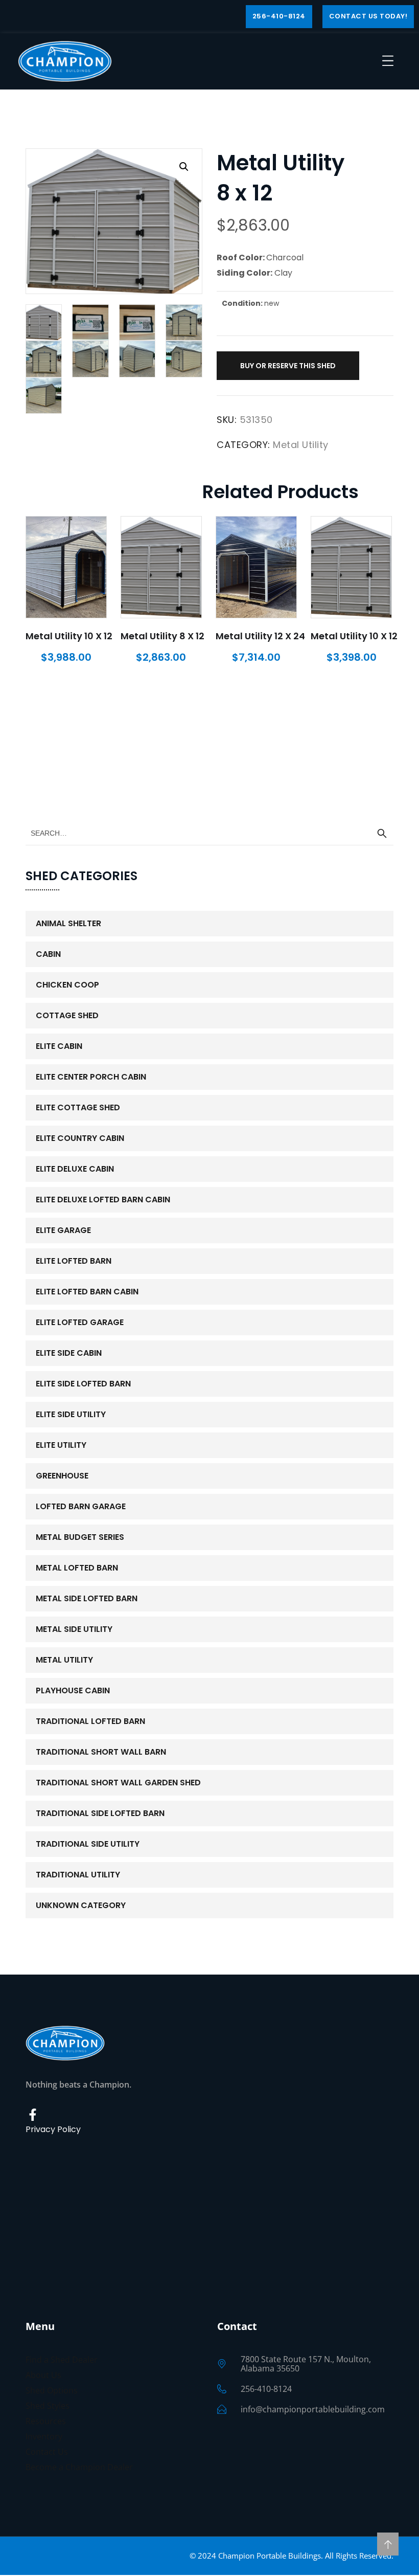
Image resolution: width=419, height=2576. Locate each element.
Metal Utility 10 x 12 (69, 636)
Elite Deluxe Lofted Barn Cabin (103, 1200)
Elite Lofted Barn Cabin (87, 1292)
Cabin (48, 954)
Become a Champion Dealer (79, 2467)
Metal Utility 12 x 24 (260, 636)
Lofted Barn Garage (81, 1506)
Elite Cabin (59, 1046)
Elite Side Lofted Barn (83, 1384)
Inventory (44, 2436)
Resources (46, 2421)
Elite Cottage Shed (78, 1107)
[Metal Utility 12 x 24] (256, 567)
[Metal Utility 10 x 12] (66, 567)
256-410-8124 (279, 16)
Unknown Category (81, 1905)
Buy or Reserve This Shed (288, 366)
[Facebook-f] (33, 2115)
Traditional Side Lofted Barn (100, 1813)
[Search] (382, 834)
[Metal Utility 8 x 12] (161, 567)
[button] (184, 167)
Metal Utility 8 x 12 (162, 636)
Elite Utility (61, 1445)
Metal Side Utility (74, 1629)
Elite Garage (63, 1230)
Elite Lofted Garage (80, 1322)
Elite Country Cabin (80, 1138)
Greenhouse (62, 1476)
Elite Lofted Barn (74, 1261)
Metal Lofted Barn (77, 1568)
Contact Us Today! (368, 16)
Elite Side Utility (71, 1414)
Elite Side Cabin (69, 1353)
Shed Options (52, 2390)
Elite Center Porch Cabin (91, 1077)
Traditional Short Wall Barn (101, 1752)
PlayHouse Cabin (73, 1690)
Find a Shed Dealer (62, 2360)
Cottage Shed (67, 1015)
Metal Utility (301, 445)
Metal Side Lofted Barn (87, 1598)
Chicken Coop (67, 985)
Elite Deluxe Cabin (75, 1169)
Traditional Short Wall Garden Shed (118, 1783)
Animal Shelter (68, 923)
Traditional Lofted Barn (90, 1721)
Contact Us (47, 2452)
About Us (43, 2375)
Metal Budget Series (80, 1537)
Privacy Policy (53, 2129)
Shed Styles (48, 2406)
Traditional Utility (78, 1875)
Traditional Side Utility (88, 1844)
